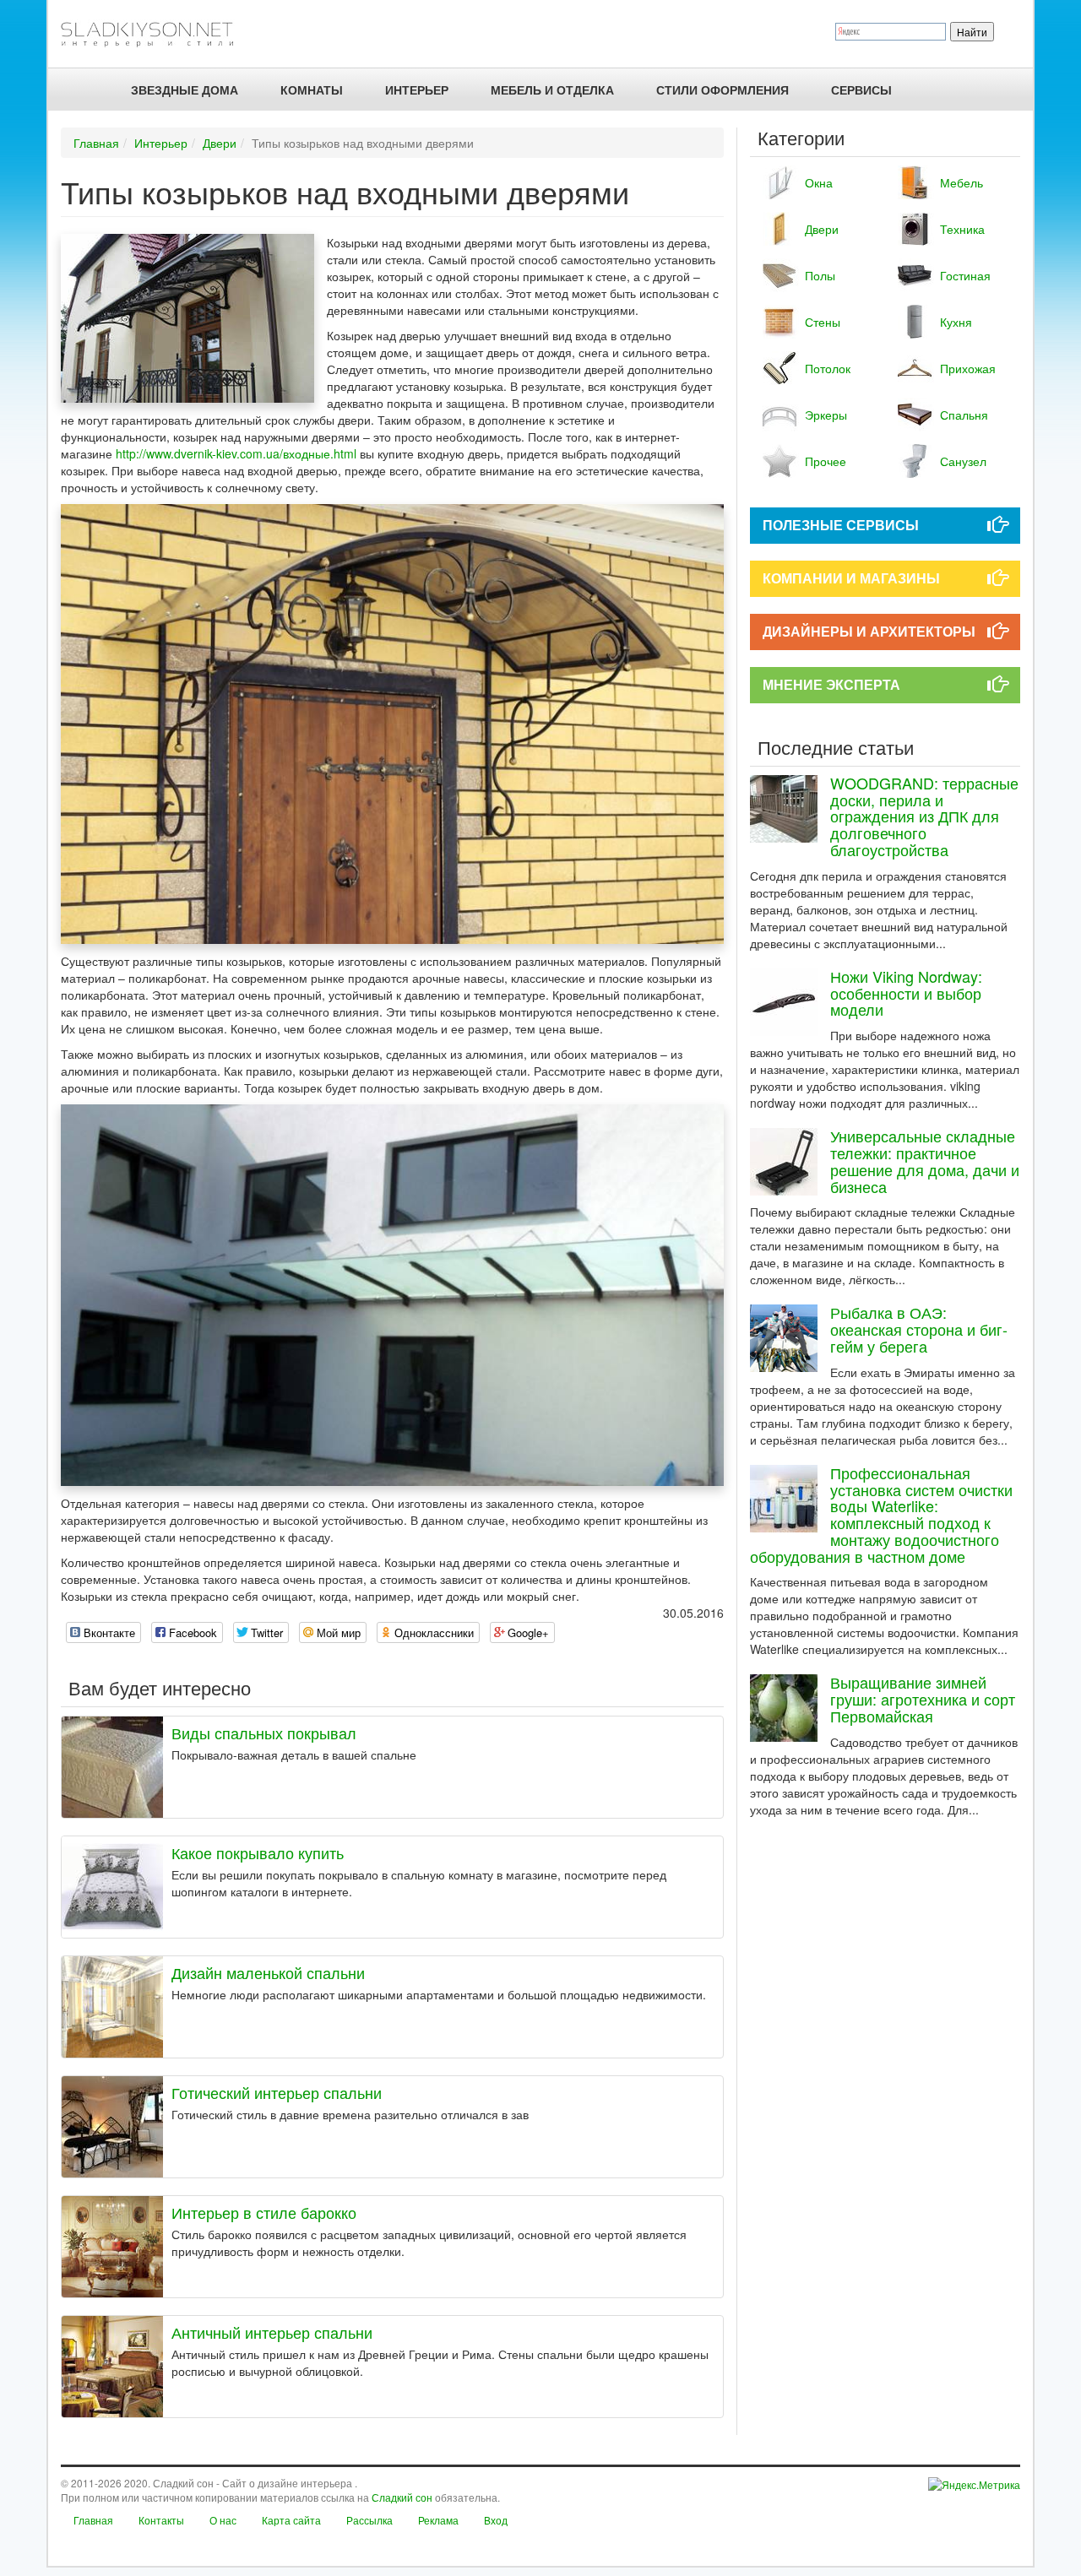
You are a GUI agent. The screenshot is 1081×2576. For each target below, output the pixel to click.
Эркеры (826, 415)
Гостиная (965, 275)
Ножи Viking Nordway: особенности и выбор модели (906, 993)
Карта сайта (291, 2520)
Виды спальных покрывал (264, 1733)
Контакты (161, 2520)
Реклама (438, 2520)
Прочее (826, 461)
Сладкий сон (402, 2497)
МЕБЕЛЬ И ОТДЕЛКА (552, 89)
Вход (496, 2520)
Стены (823, 322)
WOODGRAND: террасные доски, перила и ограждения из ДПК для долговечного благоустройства (924, 816)
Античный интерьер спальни (272, 2332)
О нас (223, 2520)
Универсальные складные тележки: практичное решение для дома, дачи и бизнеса (925, 1161)
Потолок (828, 368)
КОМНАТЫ (312, 89)
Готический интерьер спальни (277, 2092)
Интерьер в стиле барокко (264, 2212)
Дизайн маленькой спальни (268, 1972)
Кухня (956, 322)
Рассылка (369, 2520)
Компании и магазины (851, 578)
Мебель (961, 182)
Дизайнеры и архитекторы (869, 631)
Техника (962, 229)
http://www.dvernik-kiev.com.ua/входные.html (236, 453)
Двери (220, 143)
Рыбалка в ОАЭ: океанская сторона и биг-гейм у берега (919, 1329)
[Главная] (154, 34)
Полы (820, 275)
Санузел (963, 461)
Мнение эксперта (831, 684)
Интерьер (417, 89)
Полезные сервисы (841, 525)
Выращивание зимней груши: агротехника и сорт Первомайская (923, 1699)
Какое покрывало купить (258, 1852)
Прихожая (968, 368)
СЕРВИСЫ (861, 89)
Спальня (964, 415)
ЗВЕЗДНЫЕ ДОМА (185, 89)
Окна (819, 182)
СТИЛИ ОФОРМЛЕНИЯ (722, 89)
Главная (96, 143)
